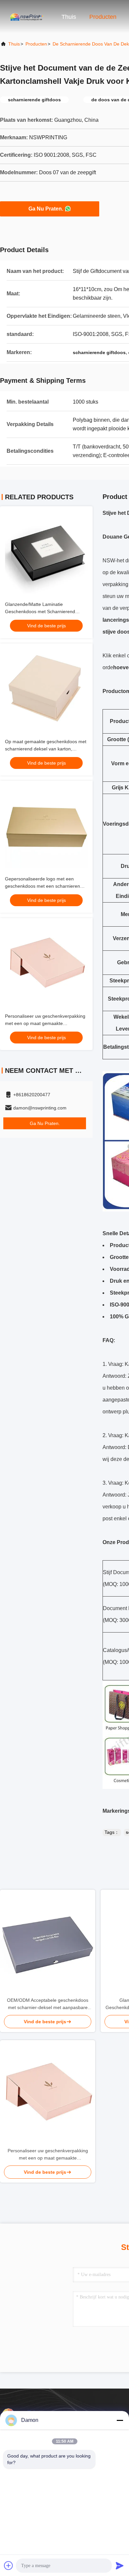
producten (36, 44)
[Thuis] (26, 17)
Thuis (69, 17)
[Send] (120, 2565)
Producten (103, 17)
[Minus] (120, 2420)
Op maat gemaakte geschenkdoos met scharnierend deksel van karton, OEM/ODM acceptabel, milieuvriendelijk (46, 749)
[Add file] (9, 2565)
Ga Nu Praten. (46, 209)
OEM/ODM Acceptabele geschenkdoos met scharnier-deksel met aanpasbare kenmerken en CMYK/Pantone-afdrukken (48, 2004)
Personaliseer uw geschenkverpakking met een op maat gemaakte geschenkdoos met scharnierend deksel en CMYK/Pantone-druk (48, 2155)
